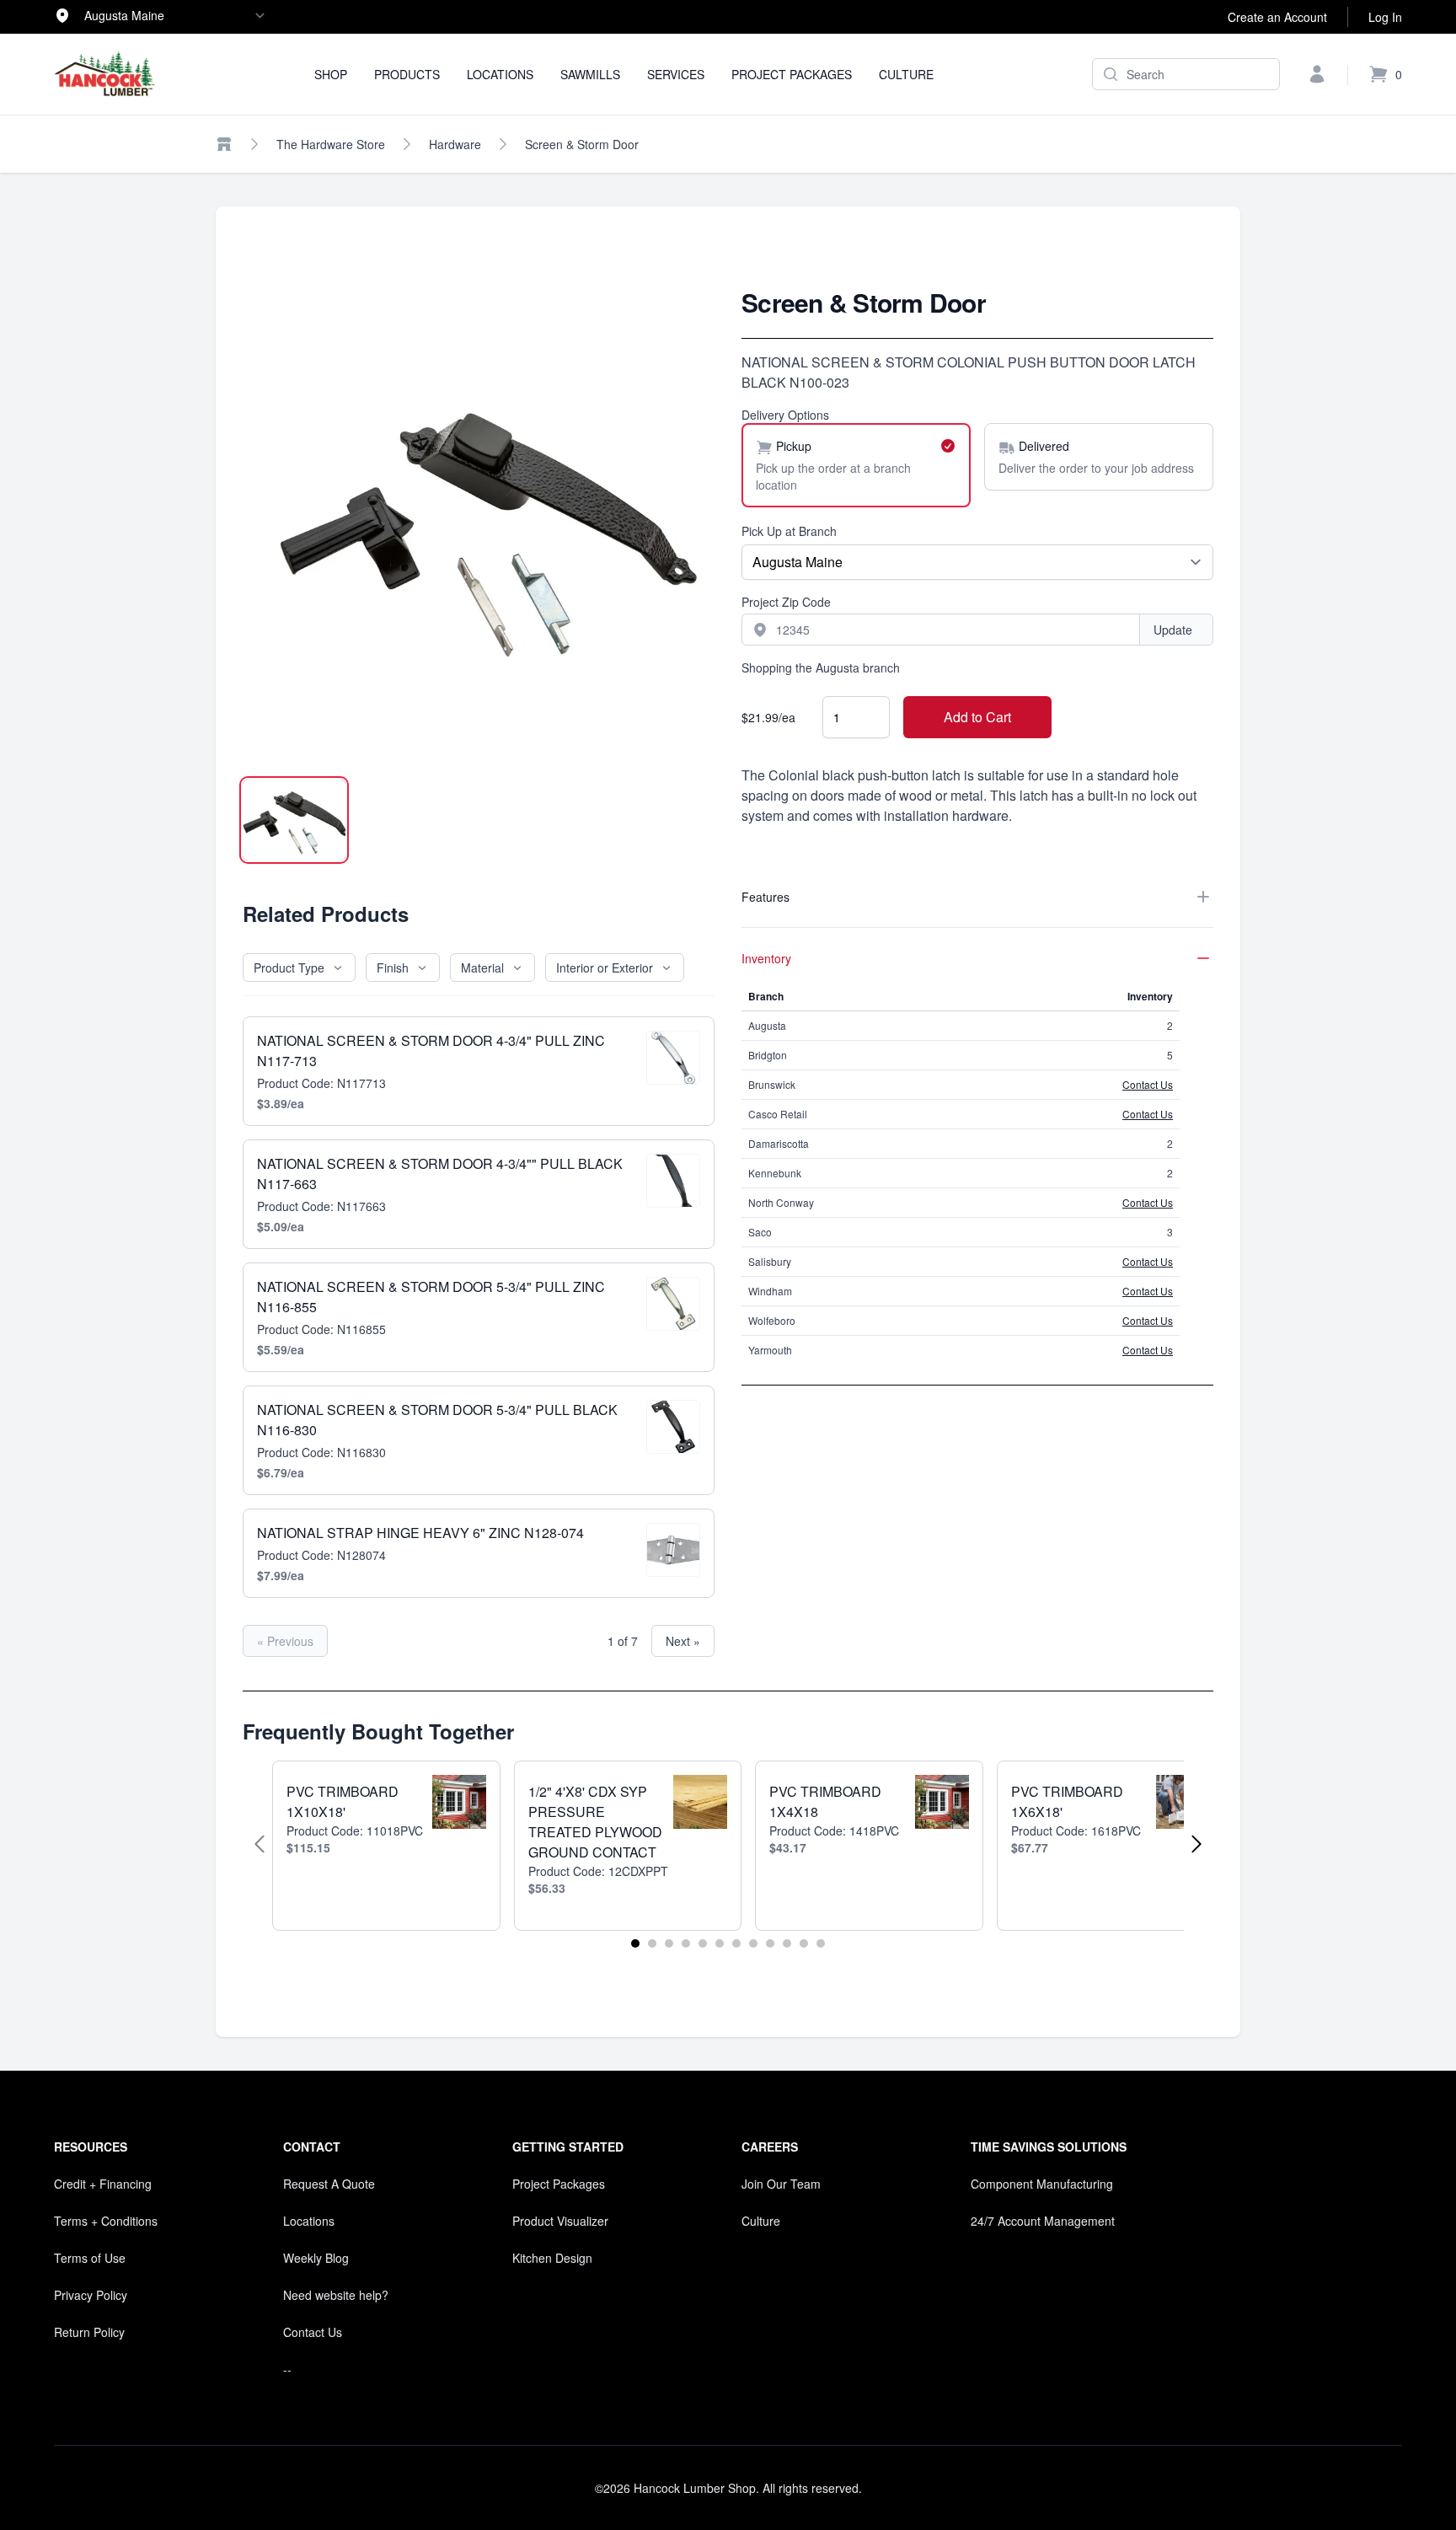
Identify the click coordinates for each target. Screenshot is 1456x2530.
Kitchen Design (552, 2258)
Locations (500, 74)
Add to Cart (977, 717)
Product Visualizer (560, 2221)
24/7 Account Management (1043, 2221)
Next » (683, 1641)
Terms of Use (90, 2258)
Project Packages (792, 74)
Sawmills (590, 74)
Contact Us (1148, 1084)
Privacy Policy (91, 2295)
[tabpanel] (479, 523)
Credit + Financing (103, 2184)
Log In (1385, 17)
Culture (906, 74)
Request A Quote (329, 2184)
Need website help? (336, 2295)
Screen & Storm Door (582, 144)
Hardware (455, 144)
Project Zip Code (786, 602)
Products (407, 74)
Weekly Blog (316, 2258)
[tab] (294, 820)
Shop (331, 74)
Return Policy (89, 2332)
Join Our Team (781, 2184)
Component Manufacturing (1042, 2184)
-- (287, 2369)
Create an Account (1277, 17)
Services (676, 74)
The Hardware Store (331, 144)
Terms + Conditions (106, 2221)
